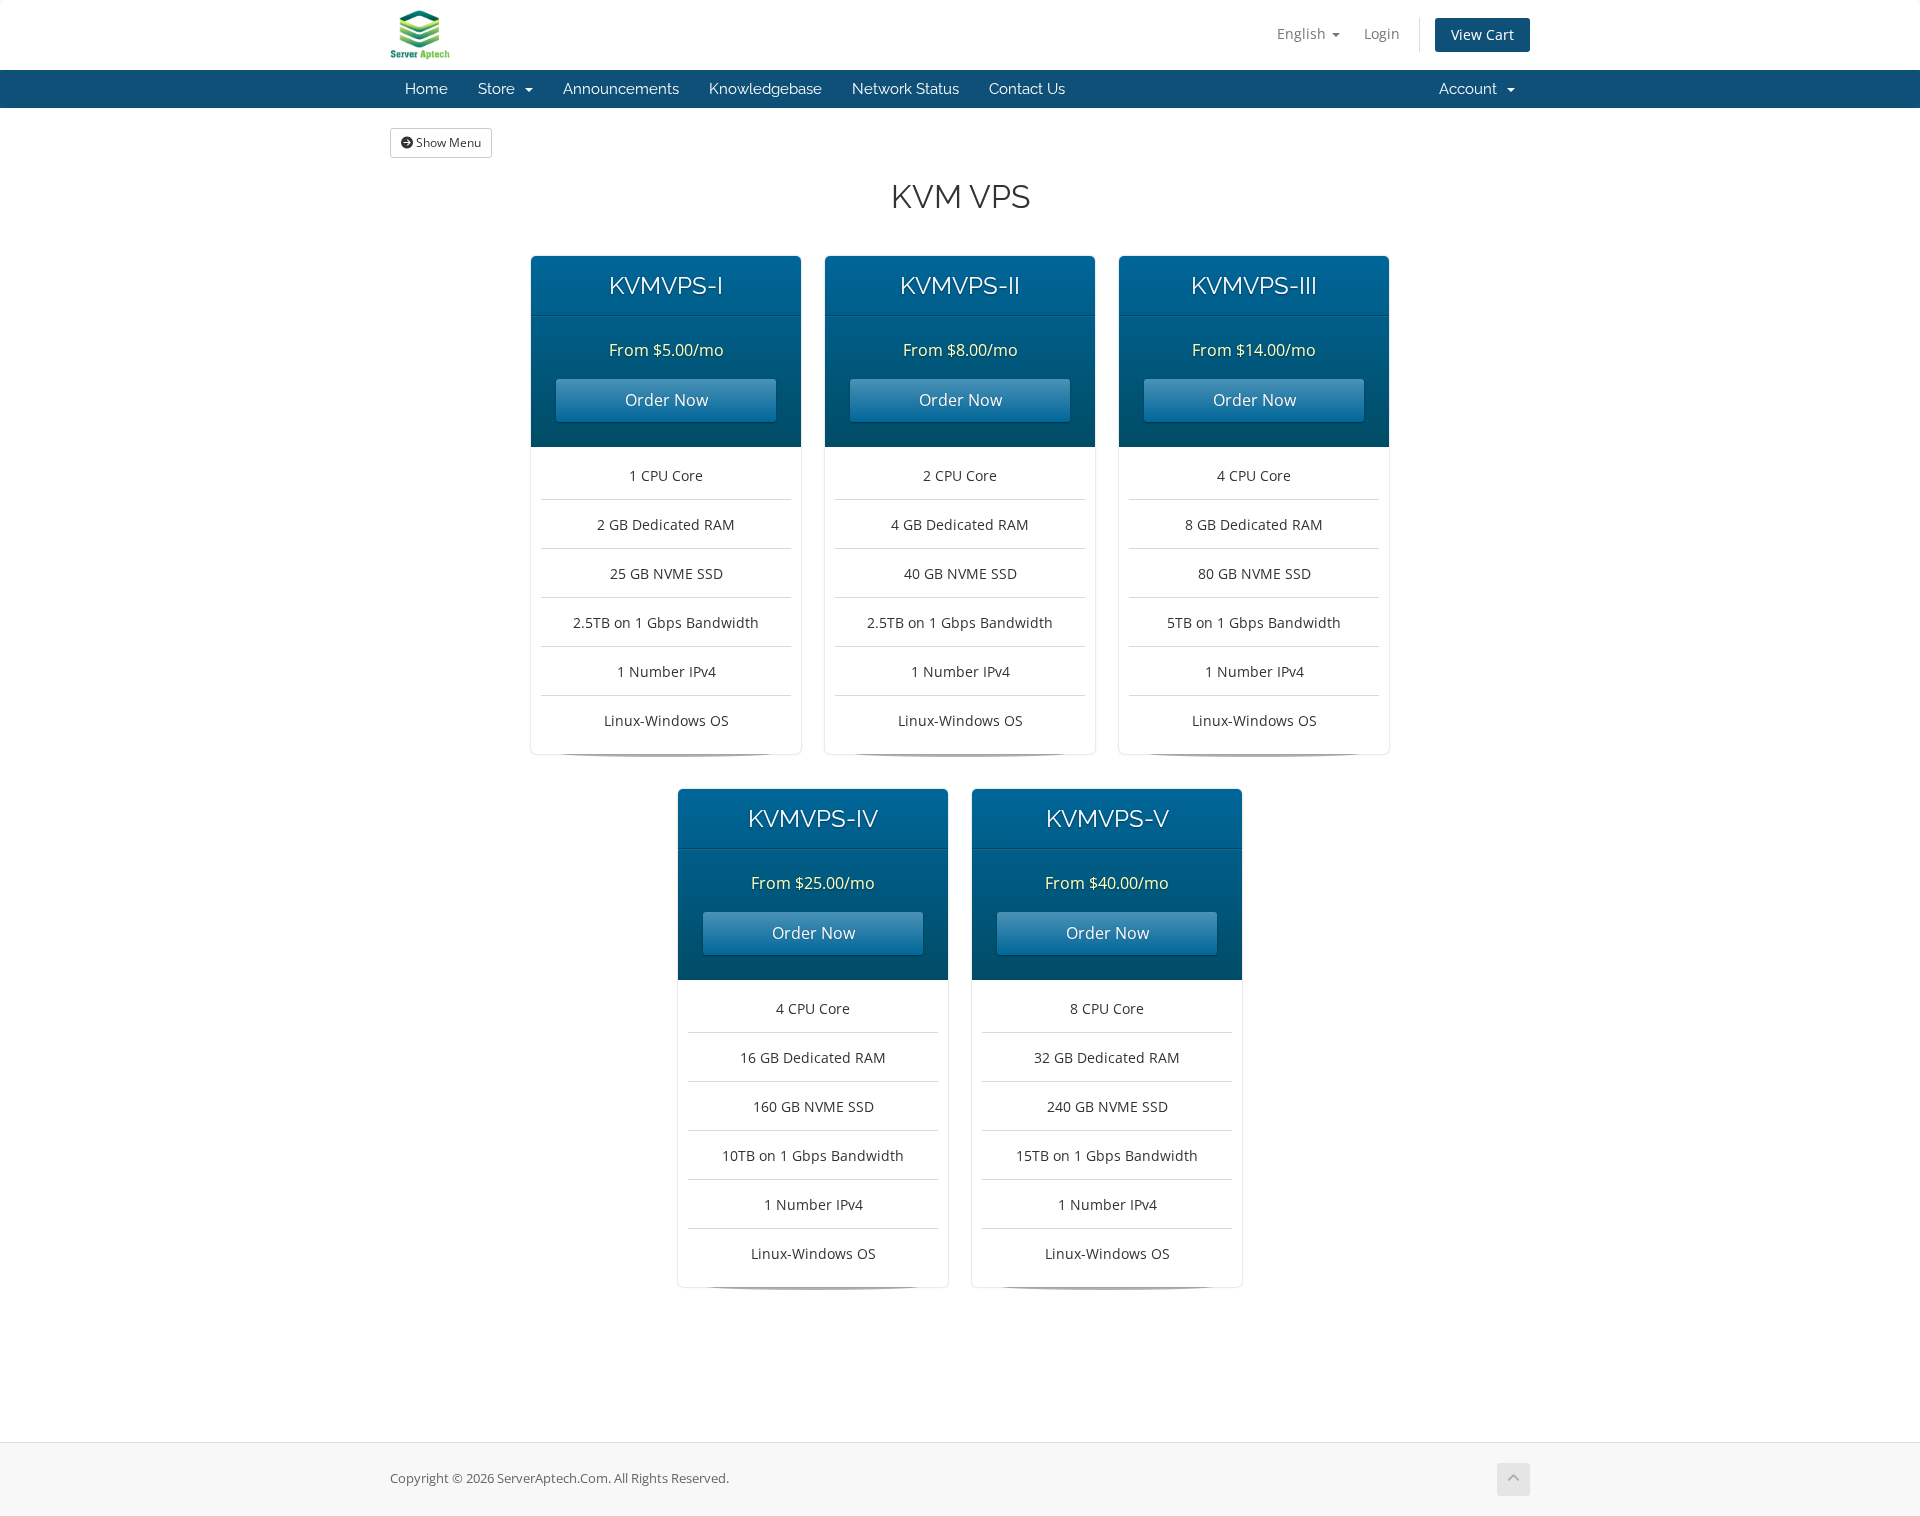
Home (426, 89)
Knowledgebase (765, 89)
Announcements (621, 89)
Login (1382, 33)
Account (1472, 89)
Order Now (666, 400)
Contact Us (1027, 89)
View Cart (1482, 34)
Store (500, 89)
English (1303, 33)
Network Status (905, 89)
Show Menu (447, 142)
